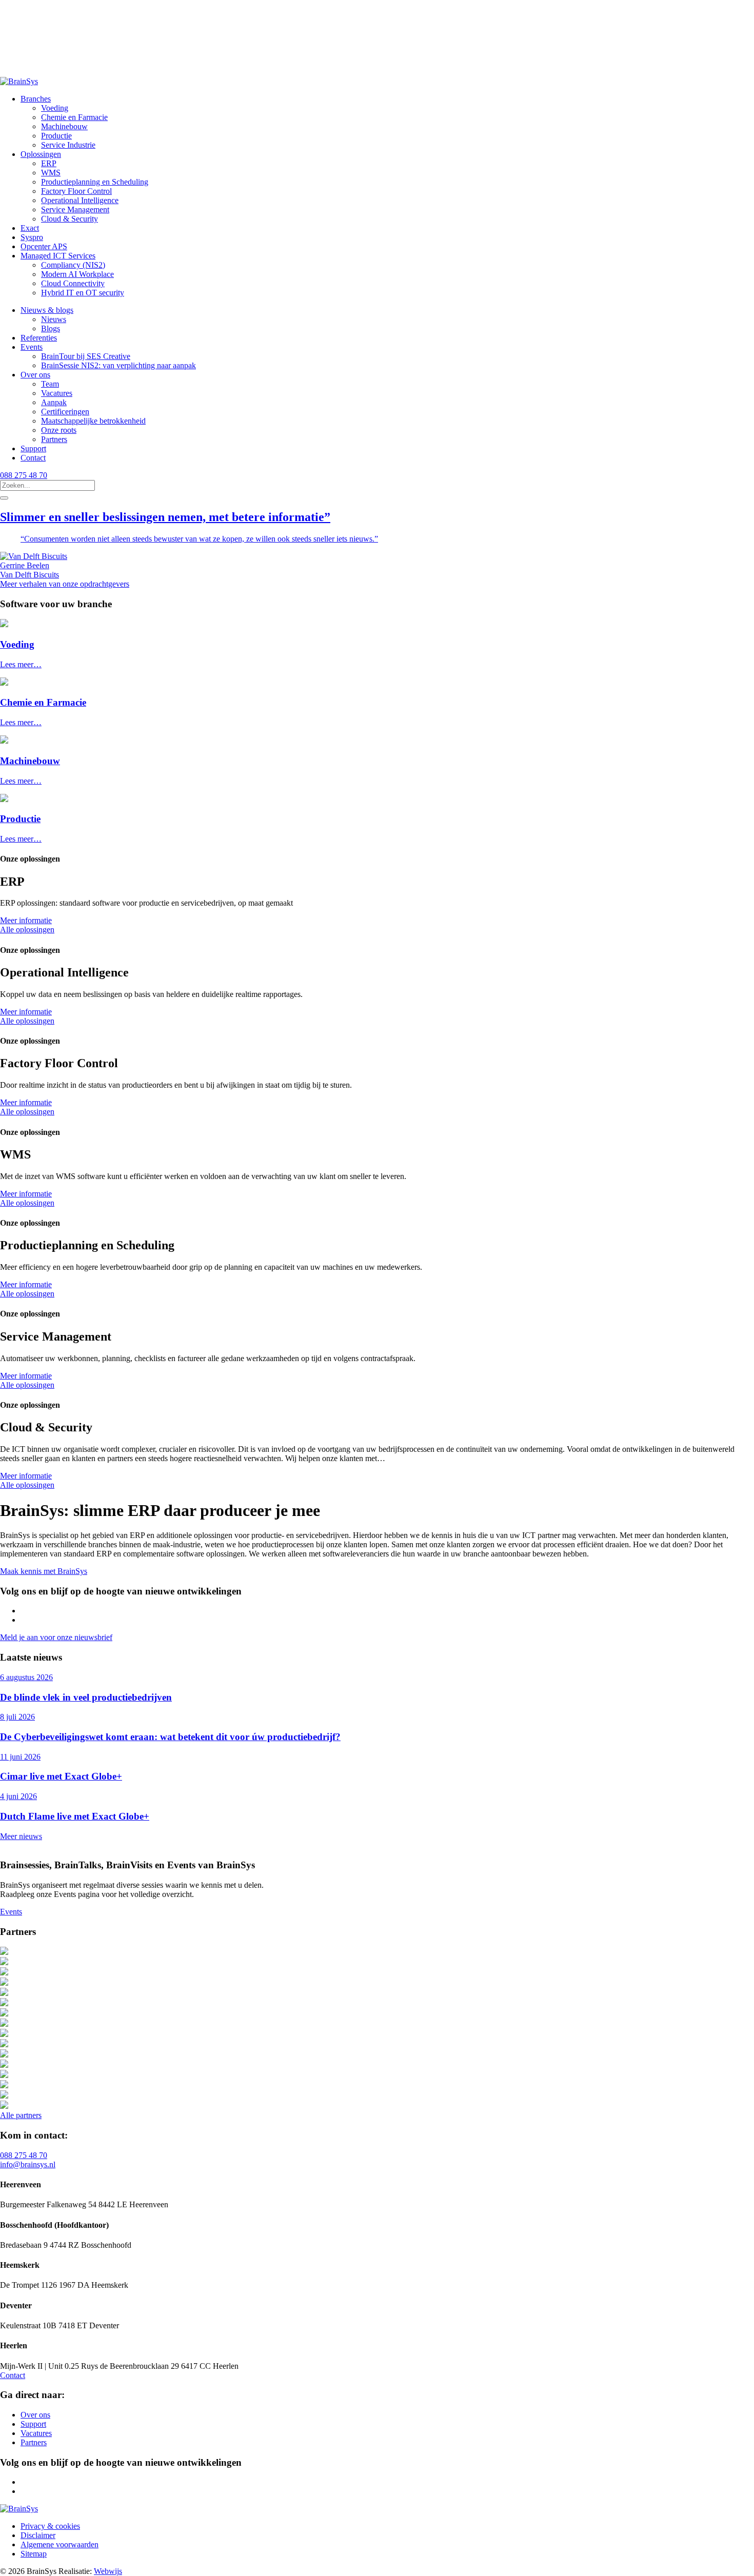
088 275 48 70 (24, 475)
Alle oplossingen (27, 930)
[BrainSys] (19, 81)
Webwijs (108, 2571)
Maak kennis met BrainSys (44, 1571)
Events (11, 1912)
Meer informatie (26, 920)
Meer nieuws (21, 1836)
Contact (13, 2375)
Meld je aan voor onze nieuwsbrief (56, 1637)
